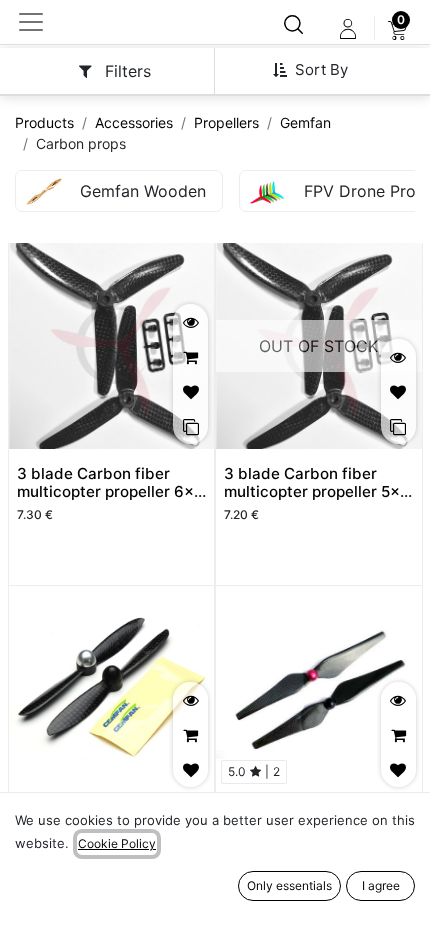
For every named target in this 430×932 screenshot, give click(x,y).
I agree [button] (381, 885)
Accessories (134, 122)
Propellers (226, 122)
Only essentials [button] (289, 885)
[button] (318, 70)
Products (44, 122)
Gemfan (305, 122)
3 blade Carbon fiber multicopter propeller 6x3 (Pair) (110, 491)
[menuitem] (397, 29)
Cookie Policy (117, 843)
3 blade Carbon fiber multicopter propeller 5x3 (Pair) (317, 491)
